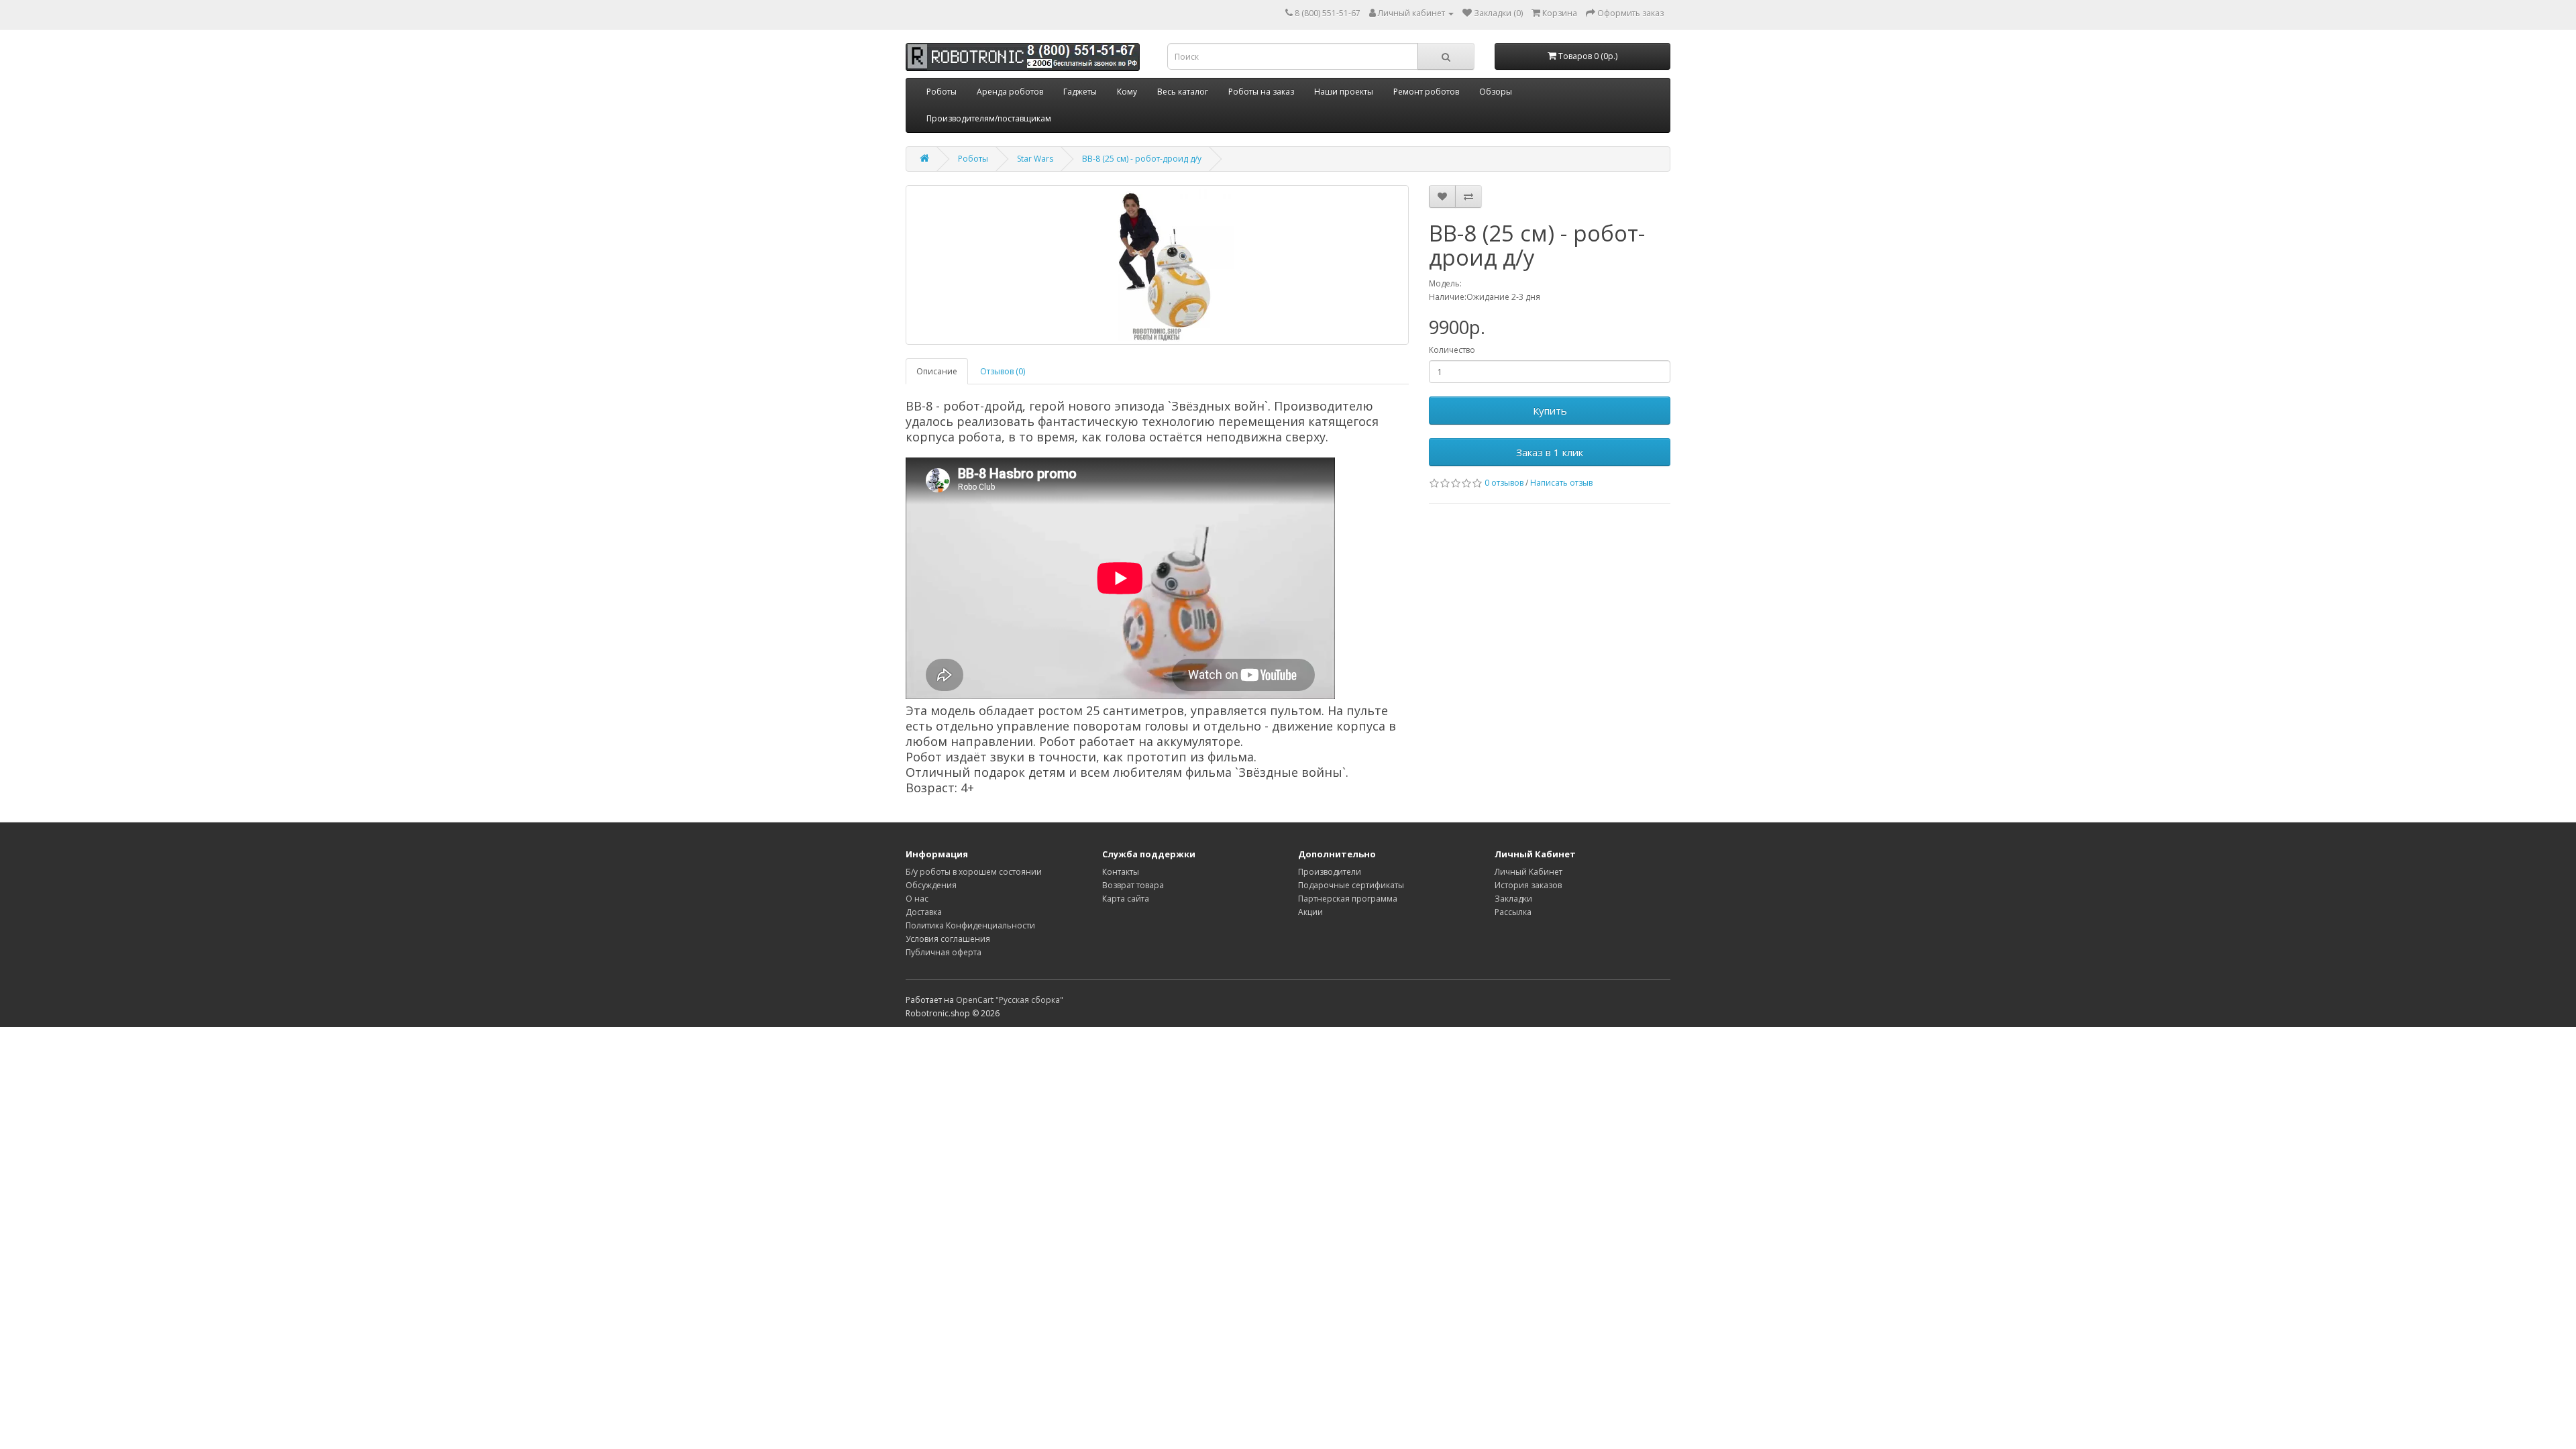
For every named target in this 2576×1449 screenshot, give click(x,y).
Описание (937, 371)
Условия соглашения (948, 939)
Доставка (924, 912)
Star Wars (1035, 159)
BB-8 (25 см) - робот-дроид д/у (1142, 159)
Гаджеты (1080, 92)
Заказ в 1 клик (1550, 452)
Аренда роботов (1010, 92)
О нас (917, 899)
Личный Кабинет (1528, 872)
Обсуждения (931, 885)
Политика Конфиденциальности (970, 925)
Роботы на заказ (1261, 92)
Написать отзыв (1561, 483)
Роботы (942, 92)
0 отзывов (1504, 483)
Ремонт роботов (1426, 92)
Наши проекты (1344, 92)
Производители (1330, 872)
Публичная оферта (944, 952)
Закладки (1513, 899)
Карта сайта (1126, 899)
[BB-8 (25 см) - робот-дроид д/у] (1157, 265)
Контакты (1121, 872)
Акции (1310, 912)
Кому (1127, 92)
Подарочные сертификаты (1351, 885)
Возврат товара (1133, 885)
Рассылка (1513, 912)
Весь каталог (1183, 92)
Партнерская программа (1348, 899)
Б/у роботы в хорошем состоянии (974, 872)
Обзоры (1496, 92)
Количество (1452, 350)
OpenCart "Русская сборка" (1010, 1000)
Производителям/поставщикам (989, 118)
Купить (1550, 411)
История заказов (1528, 885)
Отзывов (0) (1003, 371)
